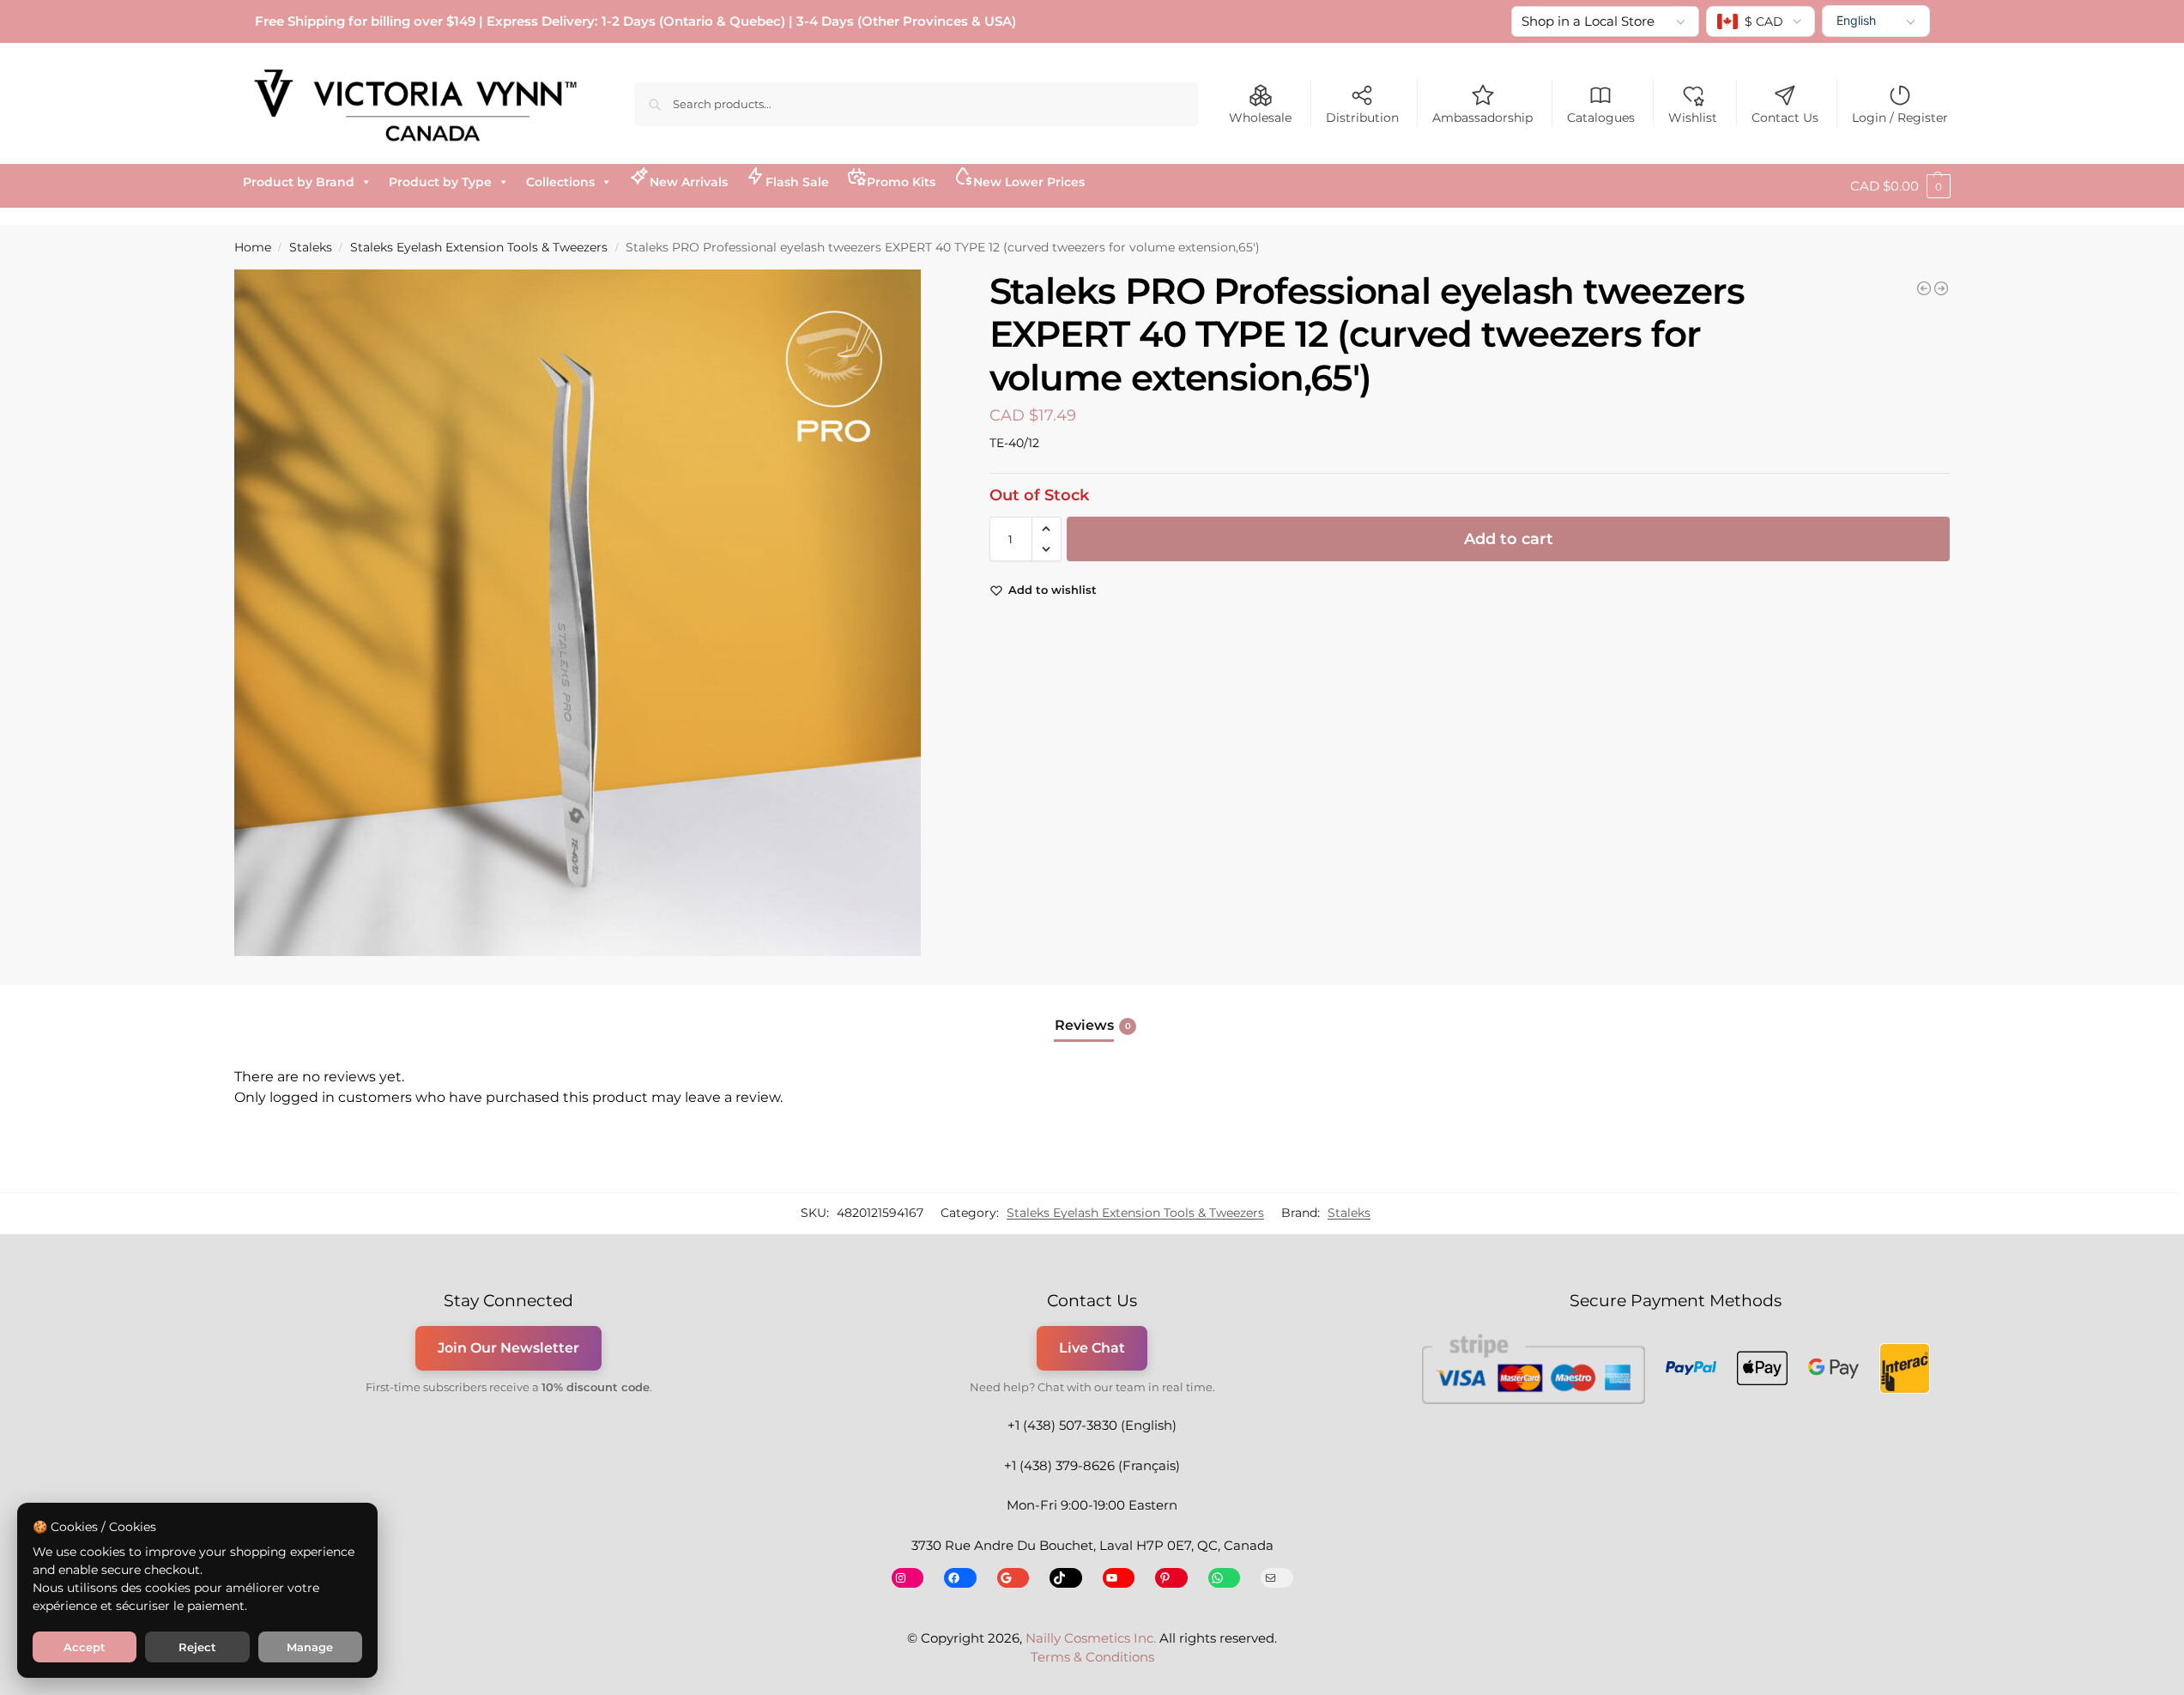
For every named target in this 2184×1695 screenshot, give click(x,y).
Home (253, 247)
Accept (85, 1647)
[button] (1900, 186)
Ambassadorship (1482, 118)
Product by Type (440, 182)
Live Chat (1092, 1348)
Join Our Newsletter (508, 1348)
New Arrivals (689, 182)
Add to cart (1509, 539)
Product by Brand (299, 182)
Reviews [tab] (1093, 1025)
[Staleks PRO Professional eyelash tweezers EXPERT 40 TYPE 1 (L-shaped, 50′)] (1941, 288)
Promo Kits (901, 182)
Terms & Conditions (1092, 1657)
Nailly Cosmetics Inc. (1091, 1638)
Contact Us (1785, 118)
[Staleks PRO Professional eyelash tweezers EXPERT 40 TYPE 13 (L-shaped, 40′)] (1924, 288)
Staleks (311, 247)
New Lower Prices (1029, 182)
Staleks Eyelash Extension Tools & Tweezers (479, 247)
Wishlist (1693, 118)
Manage (310, 1647)
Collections (560, 182)
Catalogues (1601, 118)
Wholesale (1260, 118)
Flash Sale (797, 182)
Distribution (1362, 118)
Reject (197, 1647)
